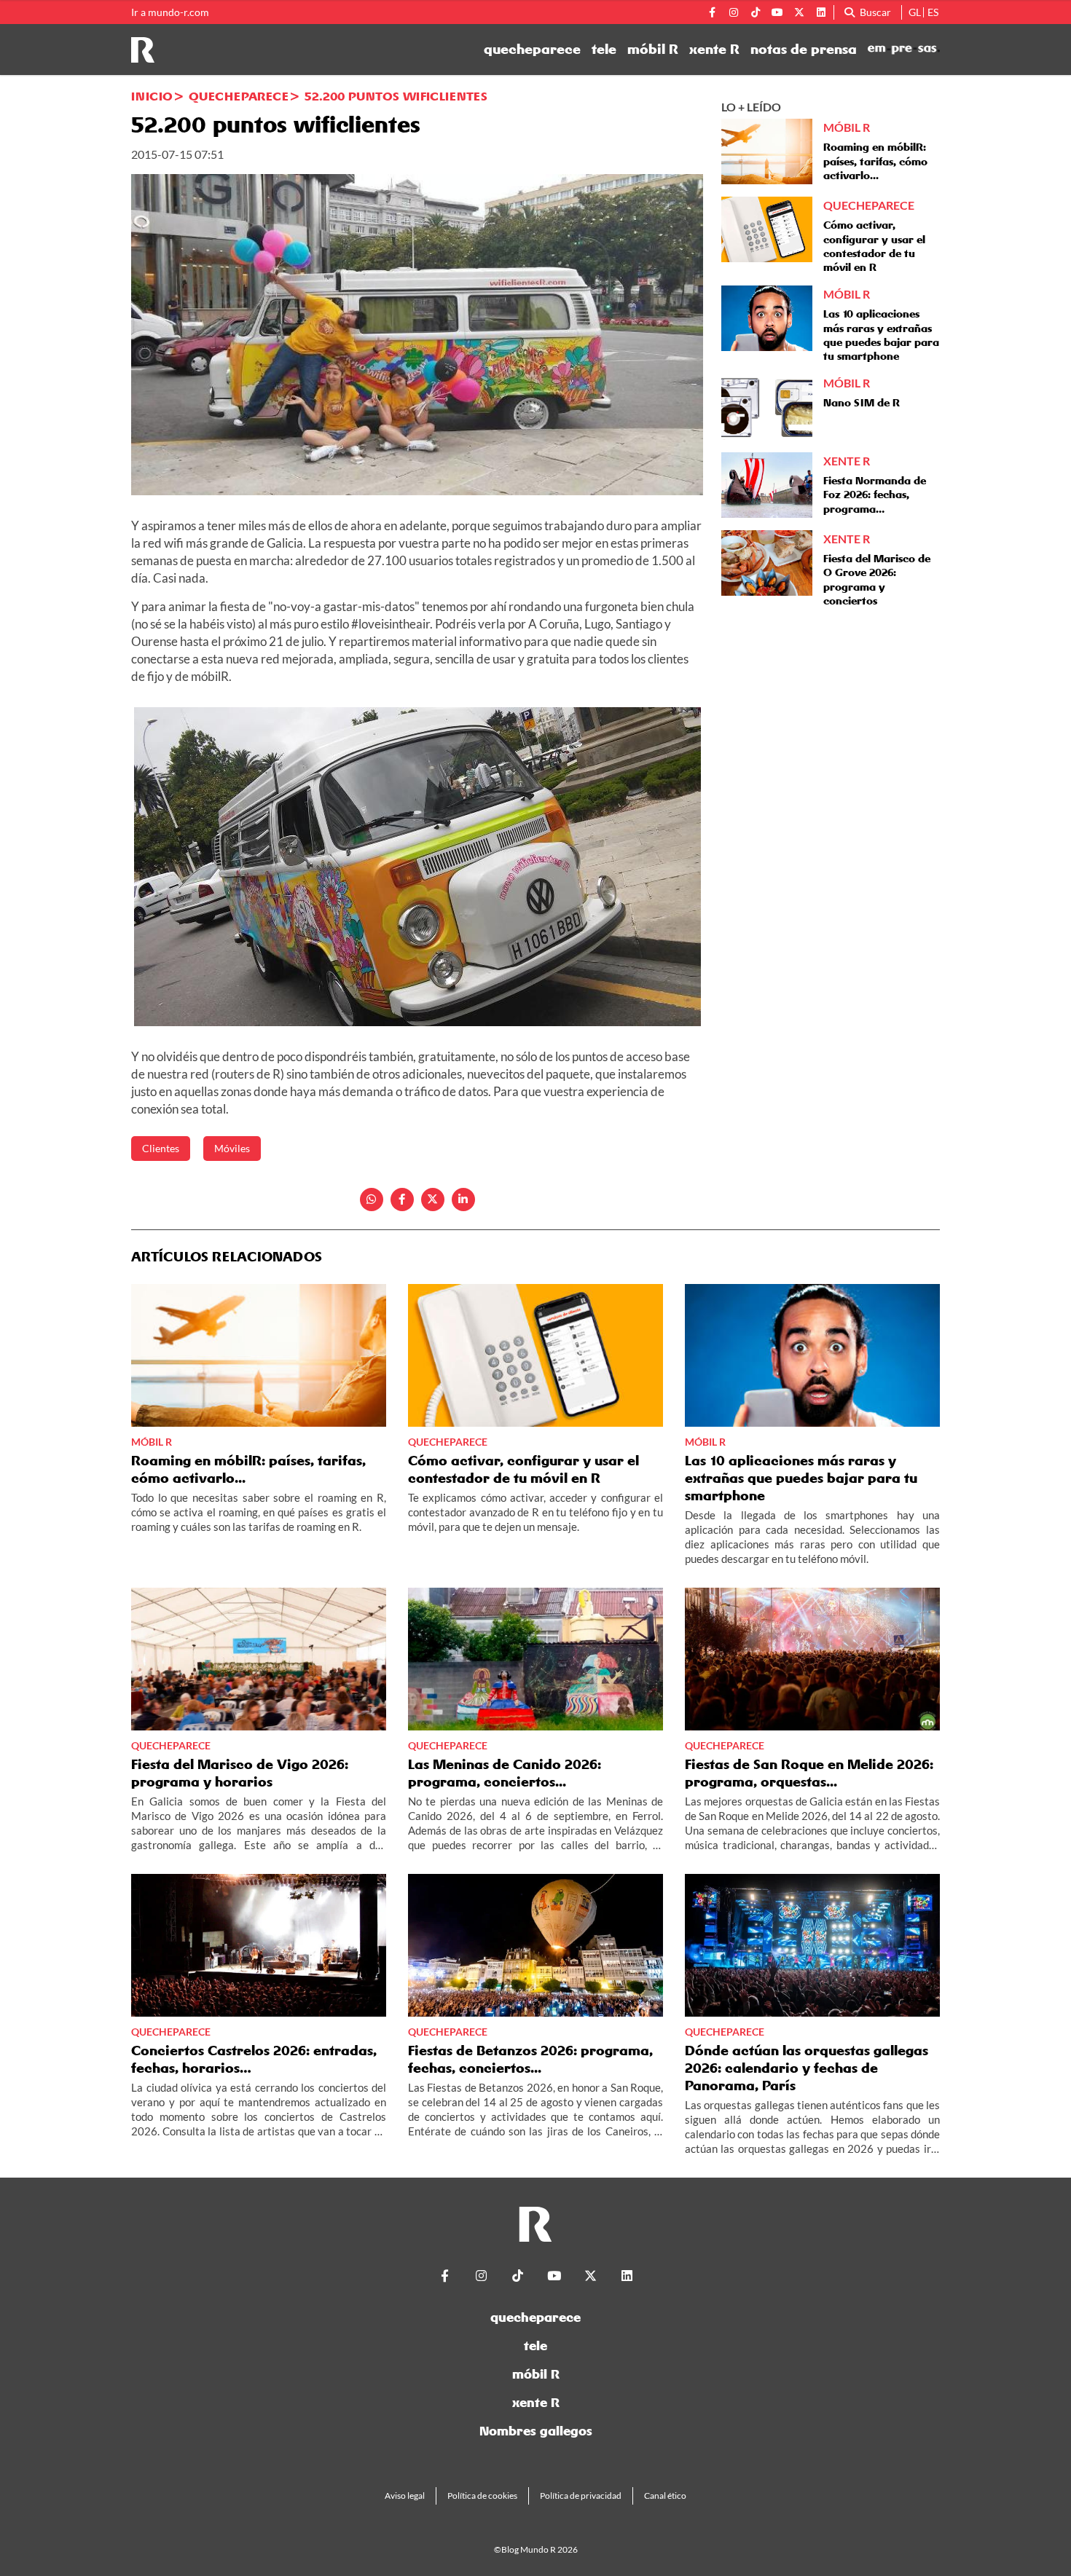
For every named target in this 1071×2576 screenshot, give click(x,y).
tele (604, 50)
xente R (714, 50)
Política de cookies (482, 2496)
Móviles (232, 1148)
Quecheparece (239, 96)
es (933, 12)
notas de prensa (804, 50)
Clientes (161, 1148)
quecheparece (532, 50)
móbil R (653, 50)
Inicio (152, 96)
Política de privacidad (581, 2496)
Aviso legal (405, 2496)
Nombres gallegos (536, 2431)
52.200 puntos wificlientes (396, 96)
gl (915, 12)
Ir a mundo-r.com (170, 12)
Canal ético (665, 2496)
